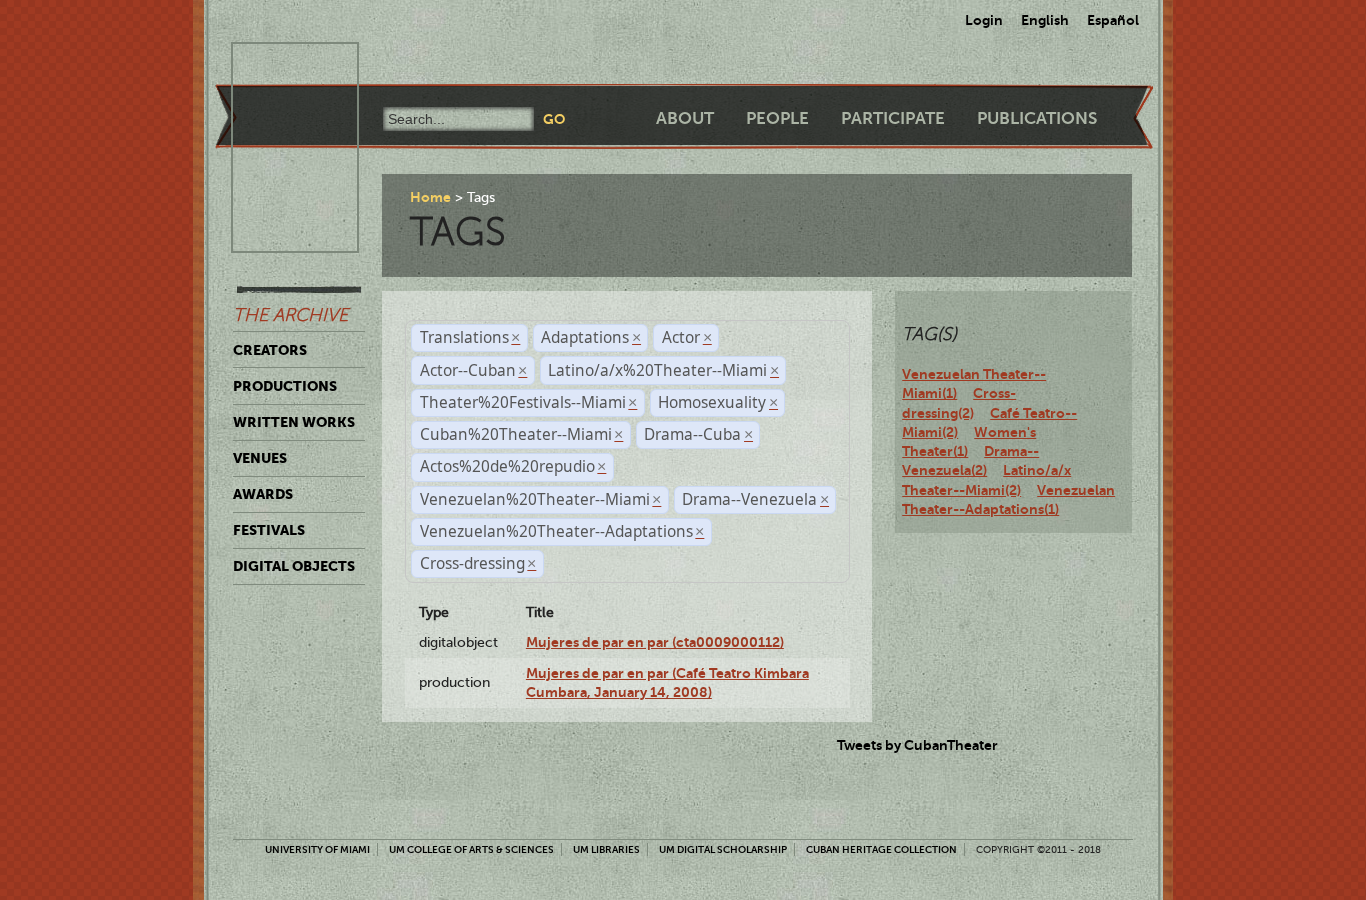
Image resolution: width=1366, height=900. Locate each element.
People (777, 118)
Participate (893, 118)
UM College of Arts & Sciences (471, 849)
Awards (263, 494)
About (685, 118)
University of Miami (317, 849)
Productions (285, 386)
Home (430, 197)
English (1045, 20)
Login (984, 20)
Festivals (269, 530)
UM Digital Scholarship (723, 849)
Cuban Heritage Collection (881, 849)
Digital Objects (294, 566)
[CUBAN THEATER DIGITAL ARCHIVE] (277, 66)
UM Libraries (606, 849)
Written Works (294, 422)
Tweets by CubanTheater (917, 745)
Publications (1037, 118)
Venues (260, 458)
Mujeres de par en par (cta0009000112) (655, 642)
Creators (270, 350)
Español (1113, 20)
